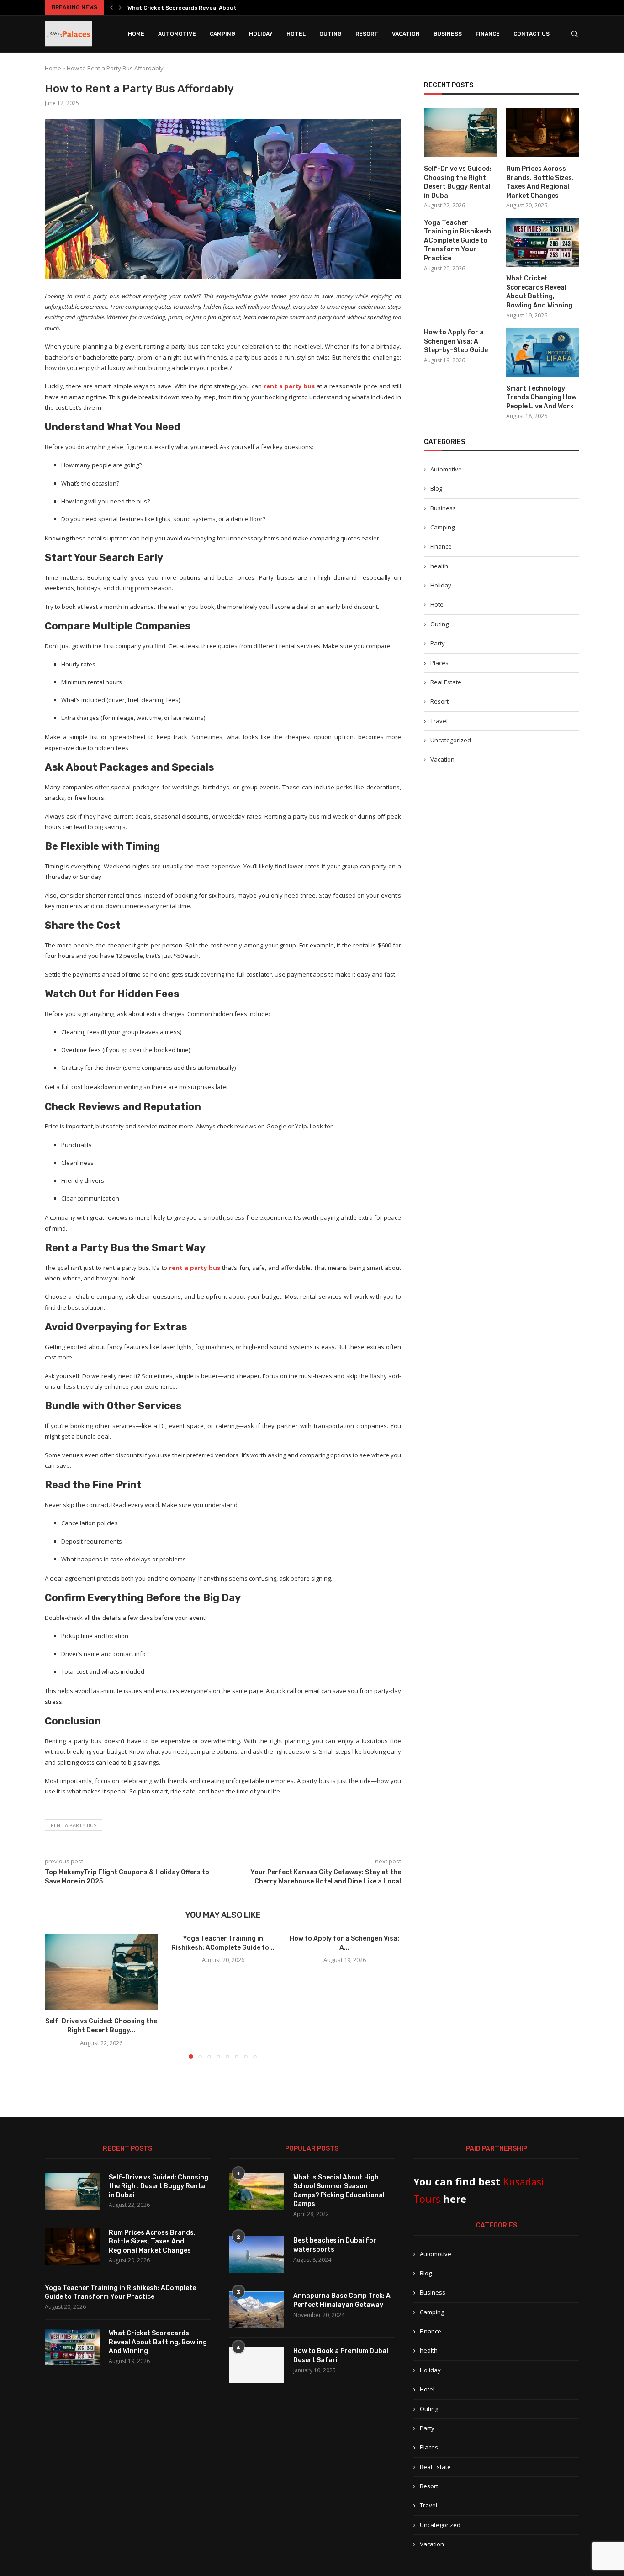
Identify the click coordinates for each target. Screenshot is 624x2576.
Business (448, 34)
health (439, 566)
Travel (439, 721)
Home (136, 34)
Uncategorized (451, 740)
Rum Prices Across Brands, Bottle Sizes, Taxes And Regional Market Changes (540, 182)
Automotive (177, 34)
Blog (436, 488)
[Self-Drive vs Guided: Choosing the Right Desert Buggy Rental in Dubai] (101, 1972)
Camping (222, 34)
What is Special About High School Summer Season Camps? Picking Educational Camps (339, 2191)
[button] (111, 7)
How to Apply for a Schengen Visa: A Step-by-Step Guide (456, 341)
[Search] (575, 34)
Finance (488, 34)
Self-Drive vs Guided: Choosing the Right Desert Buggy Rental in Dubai (458, 182)
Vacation (406, 34)
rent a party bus (74, 1825)
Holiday (261, 34)
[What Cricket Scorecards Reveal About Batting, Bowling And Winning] (543, 243)
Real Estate (446, 682)
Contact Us (531, 34)
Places (439, 663)
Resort (367, 34)
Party (438, 643)
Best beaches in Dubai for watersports (335, 2245)
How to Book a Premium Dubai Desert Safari (341, 2356)
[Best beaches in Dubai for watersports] (257, 2254)
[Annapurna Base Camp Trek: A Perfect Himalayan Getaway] (257, 2310)
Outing (331, 34)
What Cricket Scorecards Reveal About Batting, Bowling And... (214, 8)
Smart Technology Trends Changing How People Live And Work (541, 397)
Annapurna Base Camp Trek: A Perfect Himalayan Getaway (342, 2300)
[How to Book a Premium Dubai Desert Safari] (257, 2365)
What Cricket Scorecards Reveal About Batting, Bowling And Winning (539, 292)
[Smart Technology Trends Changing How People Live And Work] (543, 352)
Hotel (296, 34)
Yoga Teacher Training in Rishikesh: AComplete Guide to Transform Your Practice (458, 241)
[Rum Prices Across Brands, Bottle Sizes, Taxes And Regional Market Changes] (543, 133)
